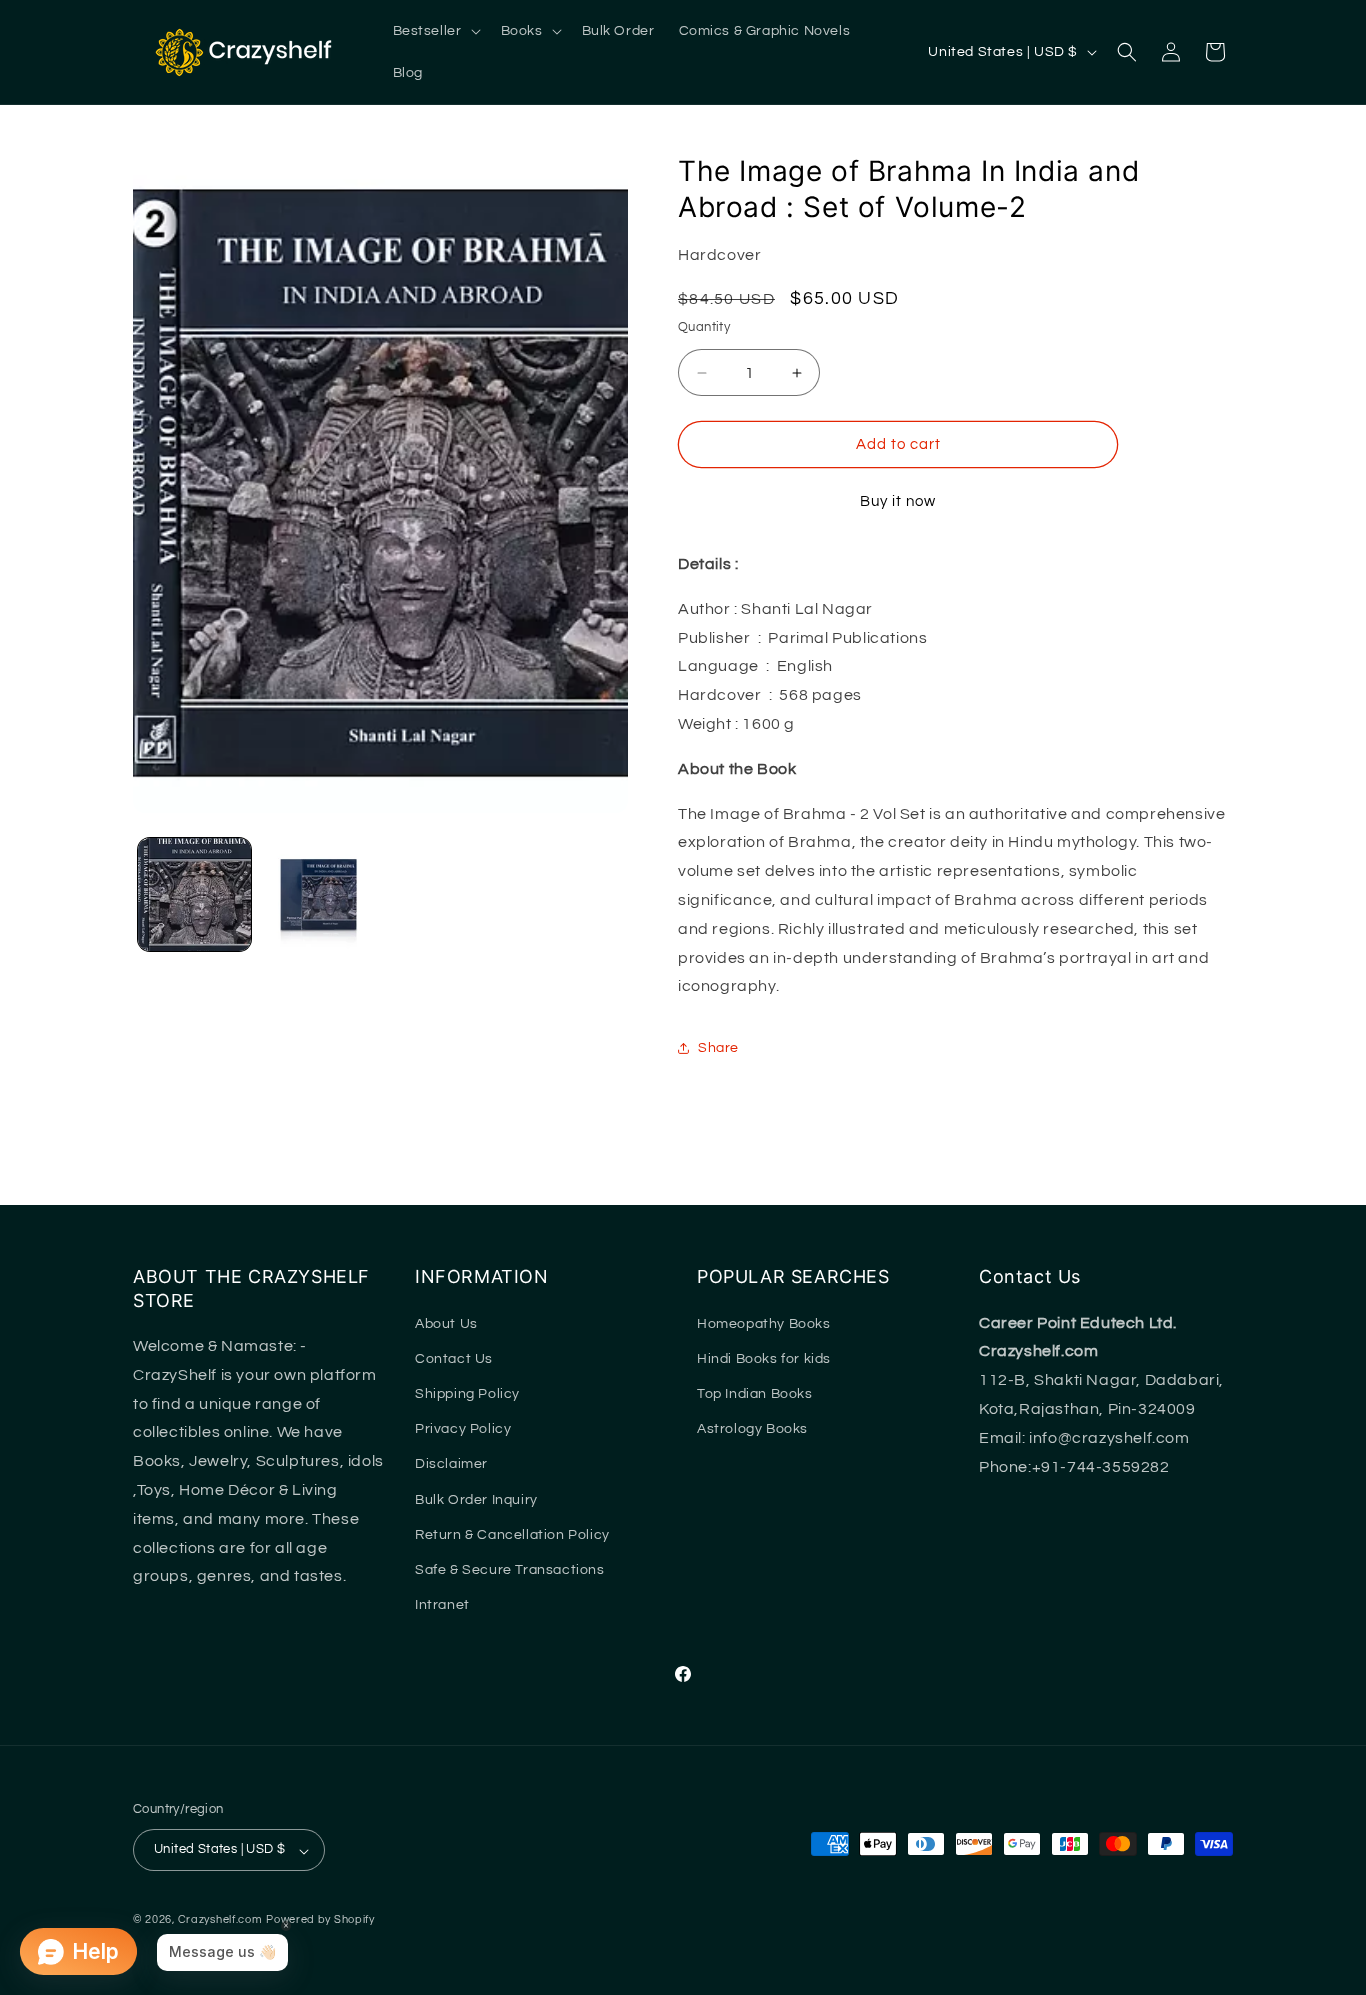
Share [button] (718, 1048)
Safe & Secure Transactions (510, 1570)
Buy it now (898, 501)
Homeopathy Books (764, 1324)
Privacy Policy (463, 1429)
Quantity (704, 327)
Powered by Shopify (320, 1920)
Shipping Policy (467, 1394)
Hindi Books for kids (764, 1359)
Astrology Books (752, 1429)
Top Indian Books (755, 1394)
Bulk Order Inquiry (476, 1500)
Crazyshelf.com (220, 1920)
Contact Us (454, 1359)
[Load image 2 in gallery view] (317, 894)
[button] (435, 31)
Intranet (442, 1605)
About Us (446, 1324)
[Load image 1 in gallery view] (194, 894)
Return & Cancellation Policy (512, 1535)
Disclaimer (451, 1464)
